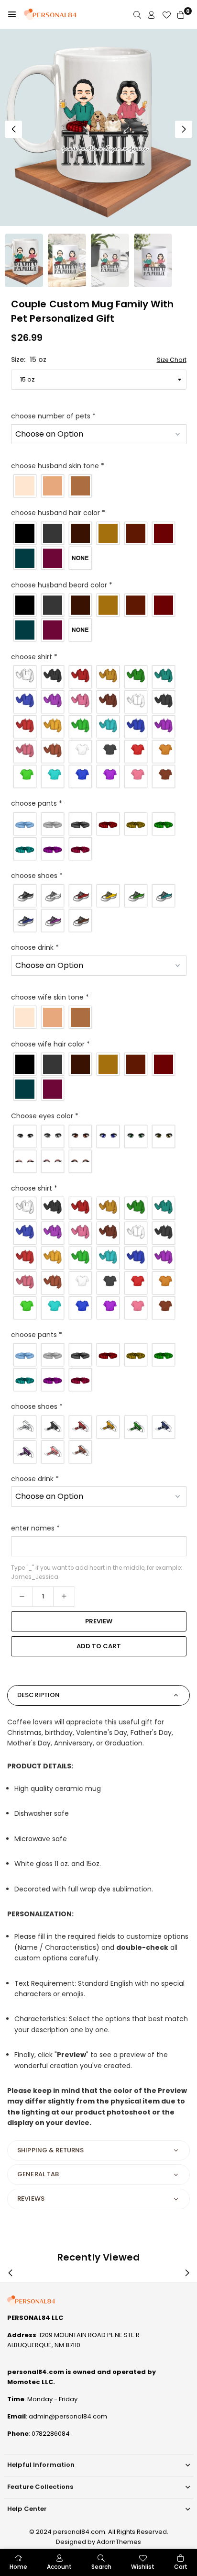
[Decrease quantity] (22, 1597)
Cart (181, 2567)
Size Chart (172, 360)
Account (59, 2567)
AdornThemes (119, 2542)
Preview (99, 1621)
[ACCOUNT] (152, 15)
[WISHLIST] (166, 15)
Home (18, 2567)
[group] (98, 127)
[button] (12, 14)
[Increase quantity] (64, 1597)
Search (101, 2567)
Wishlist (143, 2567)
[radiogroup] (99, 486)
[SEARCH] (137, 15)
